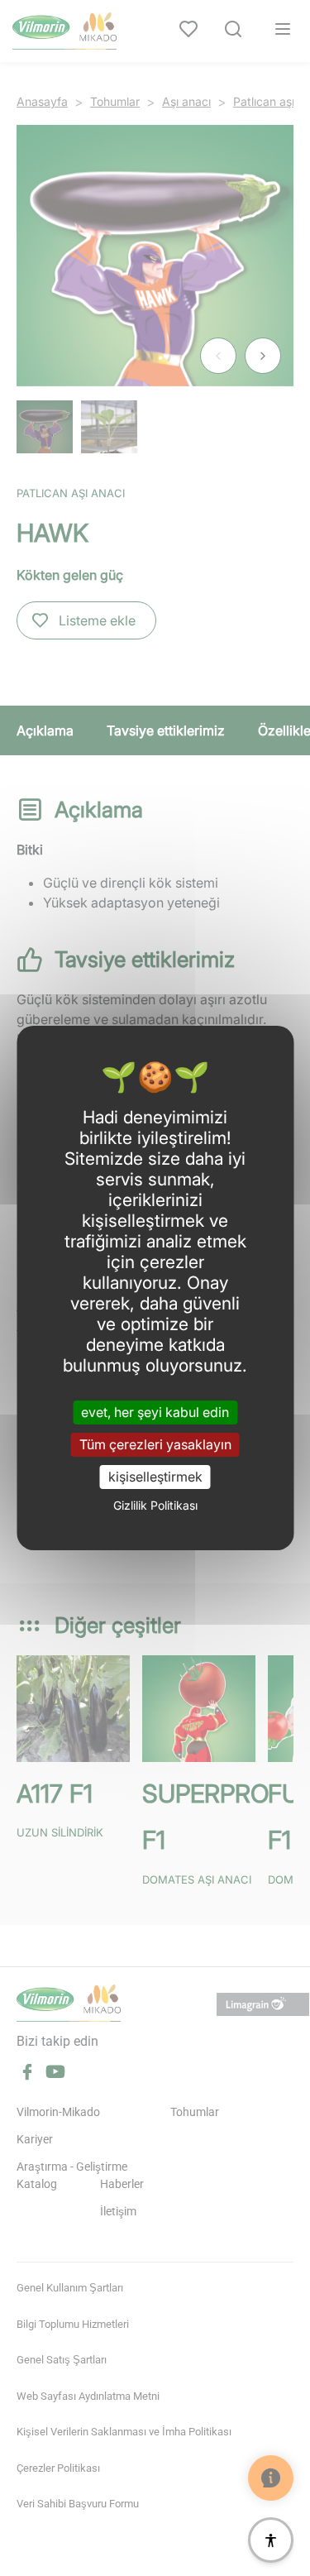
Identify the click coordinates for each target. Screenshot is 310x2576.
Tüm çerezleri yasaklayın (155, 1444)
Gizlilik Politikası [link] (155, 1505)
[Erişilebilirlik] (271, 2540)
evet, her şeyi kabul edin (155, 1411)
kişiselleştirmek (155, 1477)
